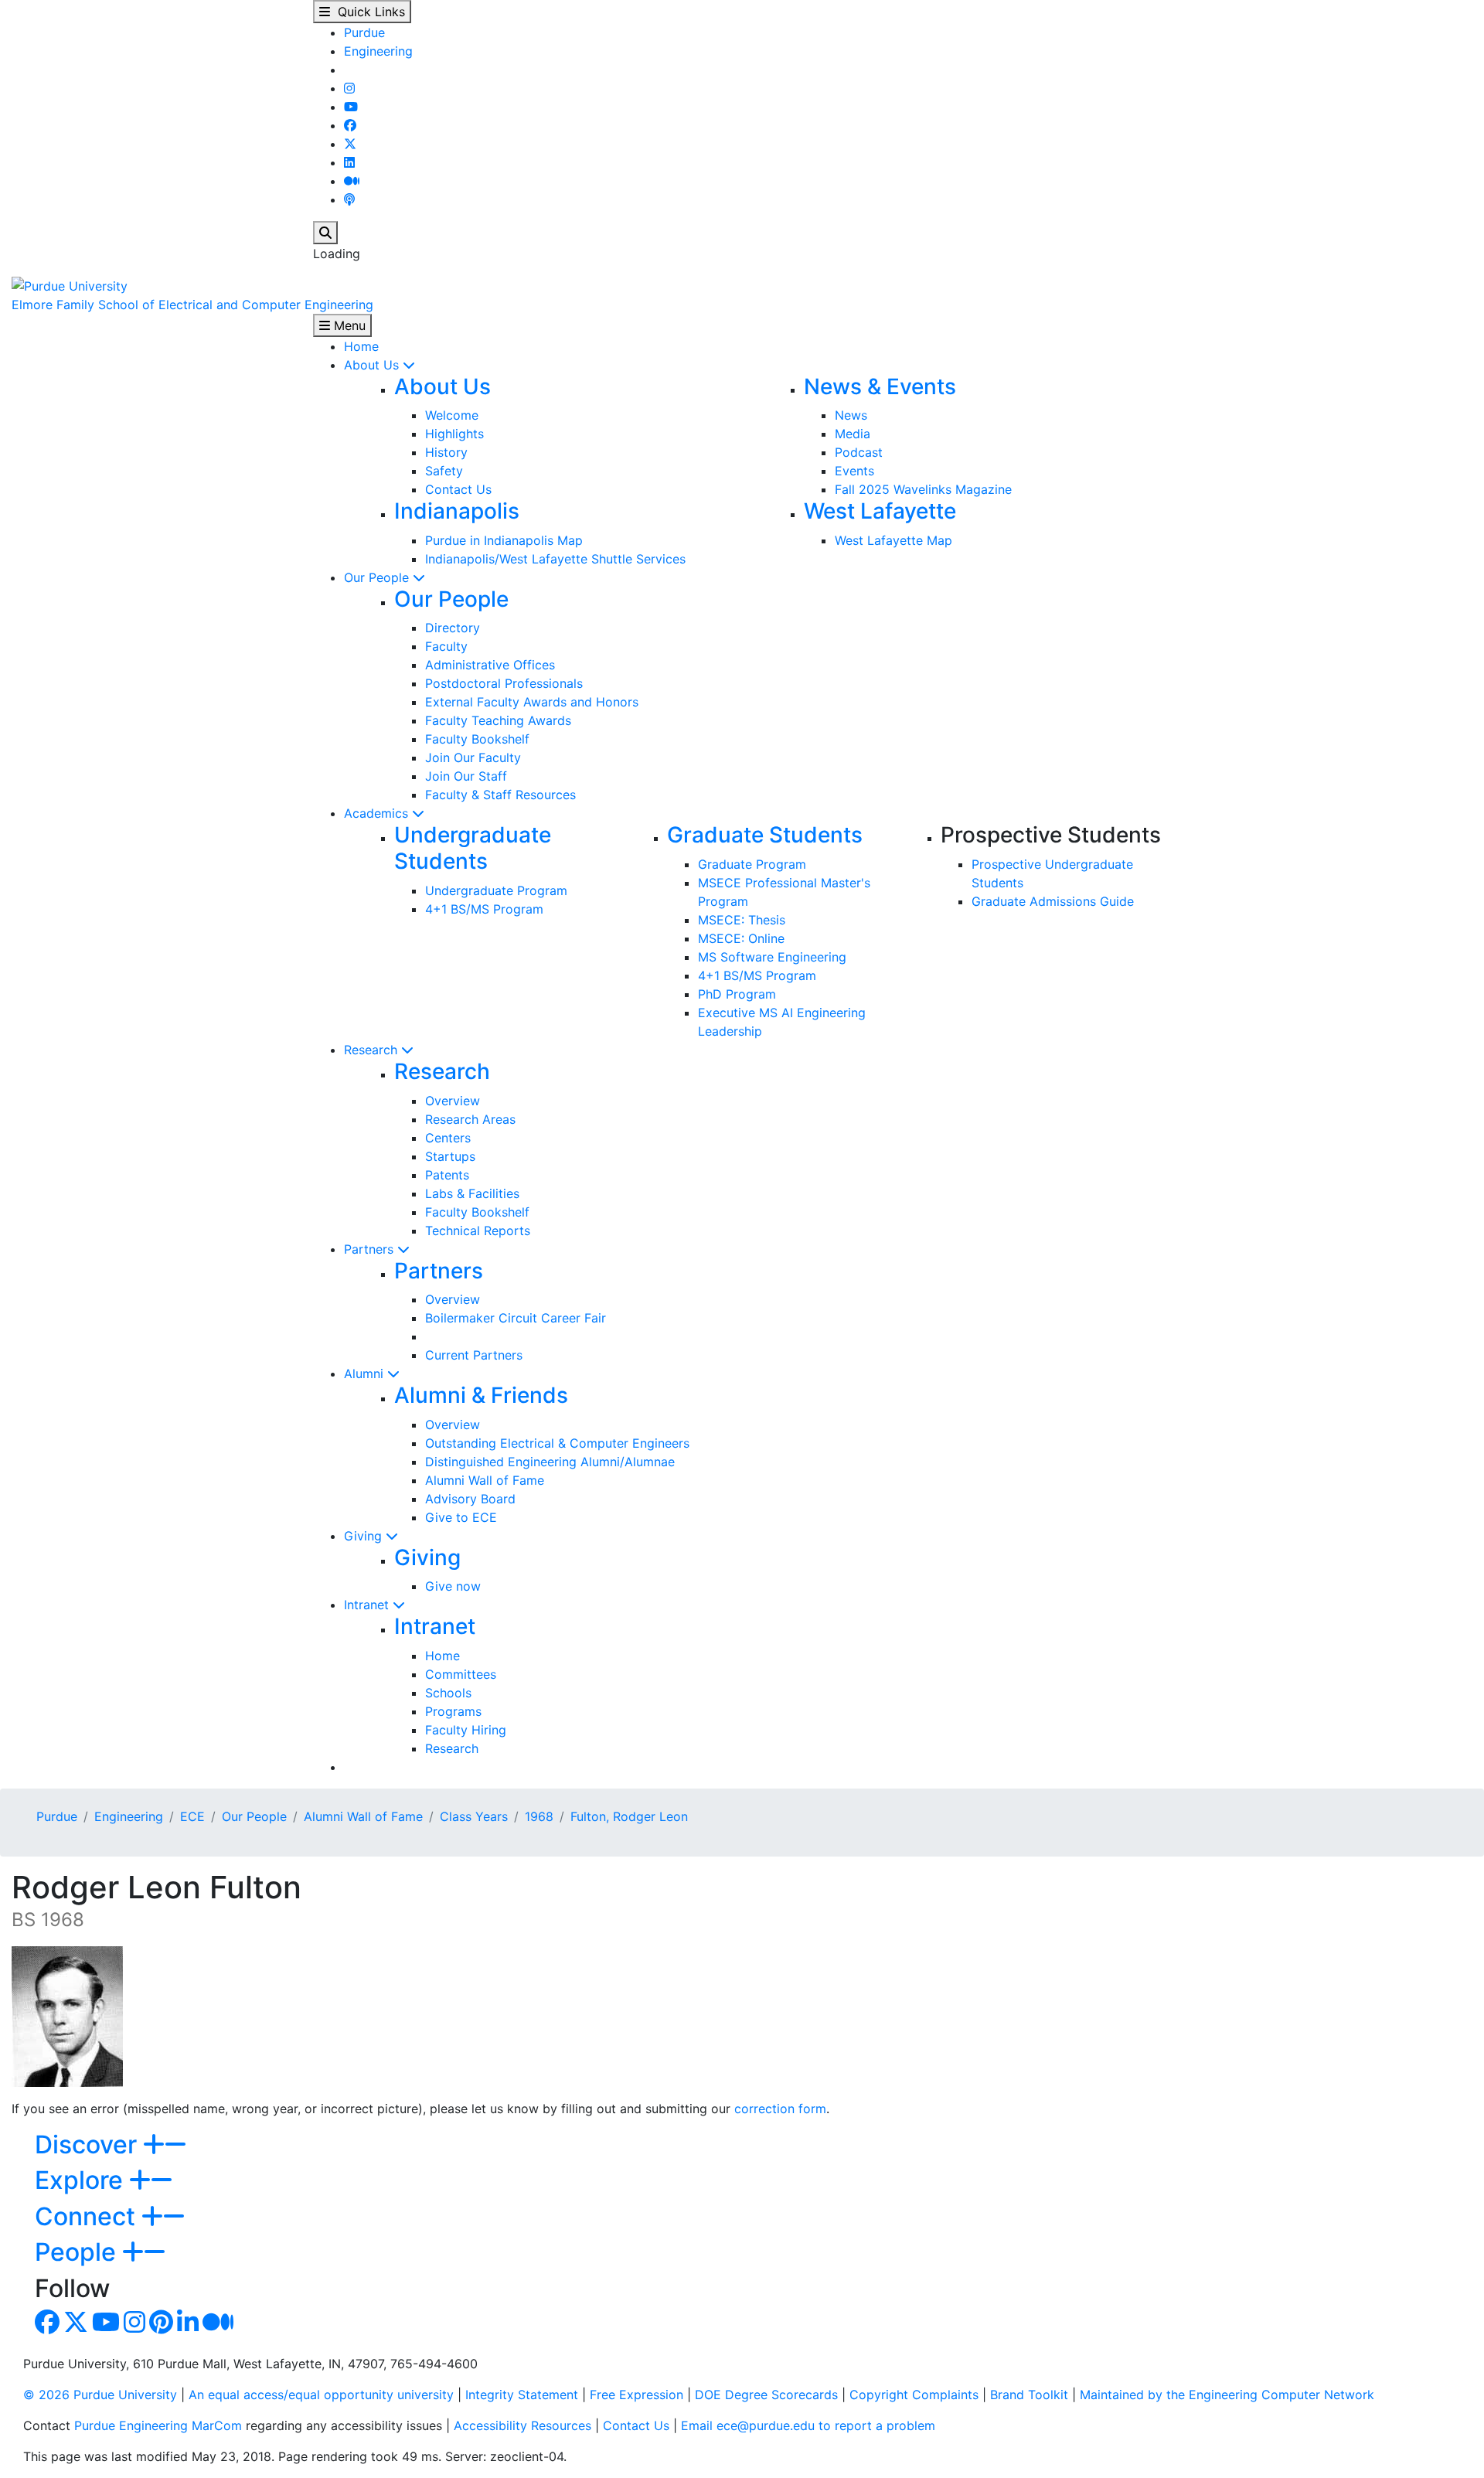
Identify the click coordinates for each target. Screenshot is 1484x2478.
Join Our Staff (466, 776)
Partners (371, 1249)
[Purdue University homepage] (70, 284)
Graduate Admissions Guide (1053, 901)
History (446, 452)
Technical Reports (478, 1230)
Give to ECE (461, 1517)
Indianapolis (457, 511)
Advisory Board (470, 1499)
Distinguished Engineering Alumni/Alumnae (550, 1462)
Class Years (474, 1816)
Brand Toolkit (1029, 2395)
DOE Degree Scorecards (766, 2395)
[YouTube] (351, 107)
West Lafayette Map (893, 540)
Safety (444, 471)
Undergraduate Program (496, 890)
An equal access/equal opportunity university (321, 2395)
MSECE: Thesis (742, 920)
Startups (450, 1156)
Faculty (446, 646)
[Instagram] (349, 88)
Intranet (368, 1605)
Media (853, 434)
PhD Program (737, 994)
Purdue (364, 32)
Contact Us (458, 489)
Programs (453, 1711)
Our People (378, 577)
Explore (82, 2180)
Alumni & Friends (481, 1395)
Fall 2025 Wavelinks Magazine (923, 489)
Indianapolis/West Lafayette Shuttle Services (555, 559)
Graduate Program (752, 864)
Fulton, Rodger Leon (629, 1816)
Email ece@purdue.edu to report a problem (808, 2425)
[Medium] (352, 181)
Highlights (454, 434)
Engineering (378, 51)
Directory (453, 628)
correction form (780, 2109)
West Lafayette (880, 511)
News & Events (880, 386)
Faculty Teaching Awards (498, 720)
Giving (365, 1536)
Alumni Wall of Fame (485, 1480)
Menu (348, 325)
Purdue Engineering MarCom (158, 2425)
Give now (453, 1586)
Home (361, 346)
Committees (461, 1674)
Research (373, 1050)
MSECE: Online (741, 938)
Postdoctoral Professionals (504, 683)
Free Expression (636, 2395)
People (78, 2252)
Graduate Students (765, 835)
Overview (453, 1101)
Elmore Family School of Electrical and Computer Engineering (192, 305)
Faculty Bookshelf (477, 739)
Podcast (859, 452)
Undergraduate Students (473, 848)
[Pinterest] (161, 2327)
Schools (448, 1693)
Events (854, 471)
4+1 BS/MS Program (484, 909)
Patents (447, 1175)
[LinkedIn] (349, 162)
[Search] (325, 233)
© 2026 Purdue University (100, 2395)
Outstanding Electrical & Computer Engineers (557, 1443)
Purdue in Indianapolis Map (504, 540)
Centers (448, 1138)
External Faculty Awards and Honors (532, 702)
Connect (88, 2216)
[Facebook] (350, 125)
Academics (378, 813)
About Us (373, 365)
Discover (89, 2144)
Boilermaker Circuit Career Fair (516, 1318)
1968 (539, 1816)
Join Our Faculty (473, 757)
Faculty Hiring (466, 1730)
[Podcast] (349, 199)
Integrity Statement (522, 2395)
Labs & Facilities (472, 1193)
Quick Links (368, 12)
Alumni (366, 1373)
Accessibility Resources (522, 2425)
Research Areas (470, 1119)
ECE (192, 1816)
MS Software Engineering (772, 957)
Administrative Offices (490, 665)
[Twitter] (350, 144)
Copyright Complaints (914, 2395)
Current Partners (474, 1355)
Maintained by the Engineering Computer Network (1227, 2395)
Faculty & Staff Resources (500, 795)
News (851, 415)
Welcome (452, 415)
